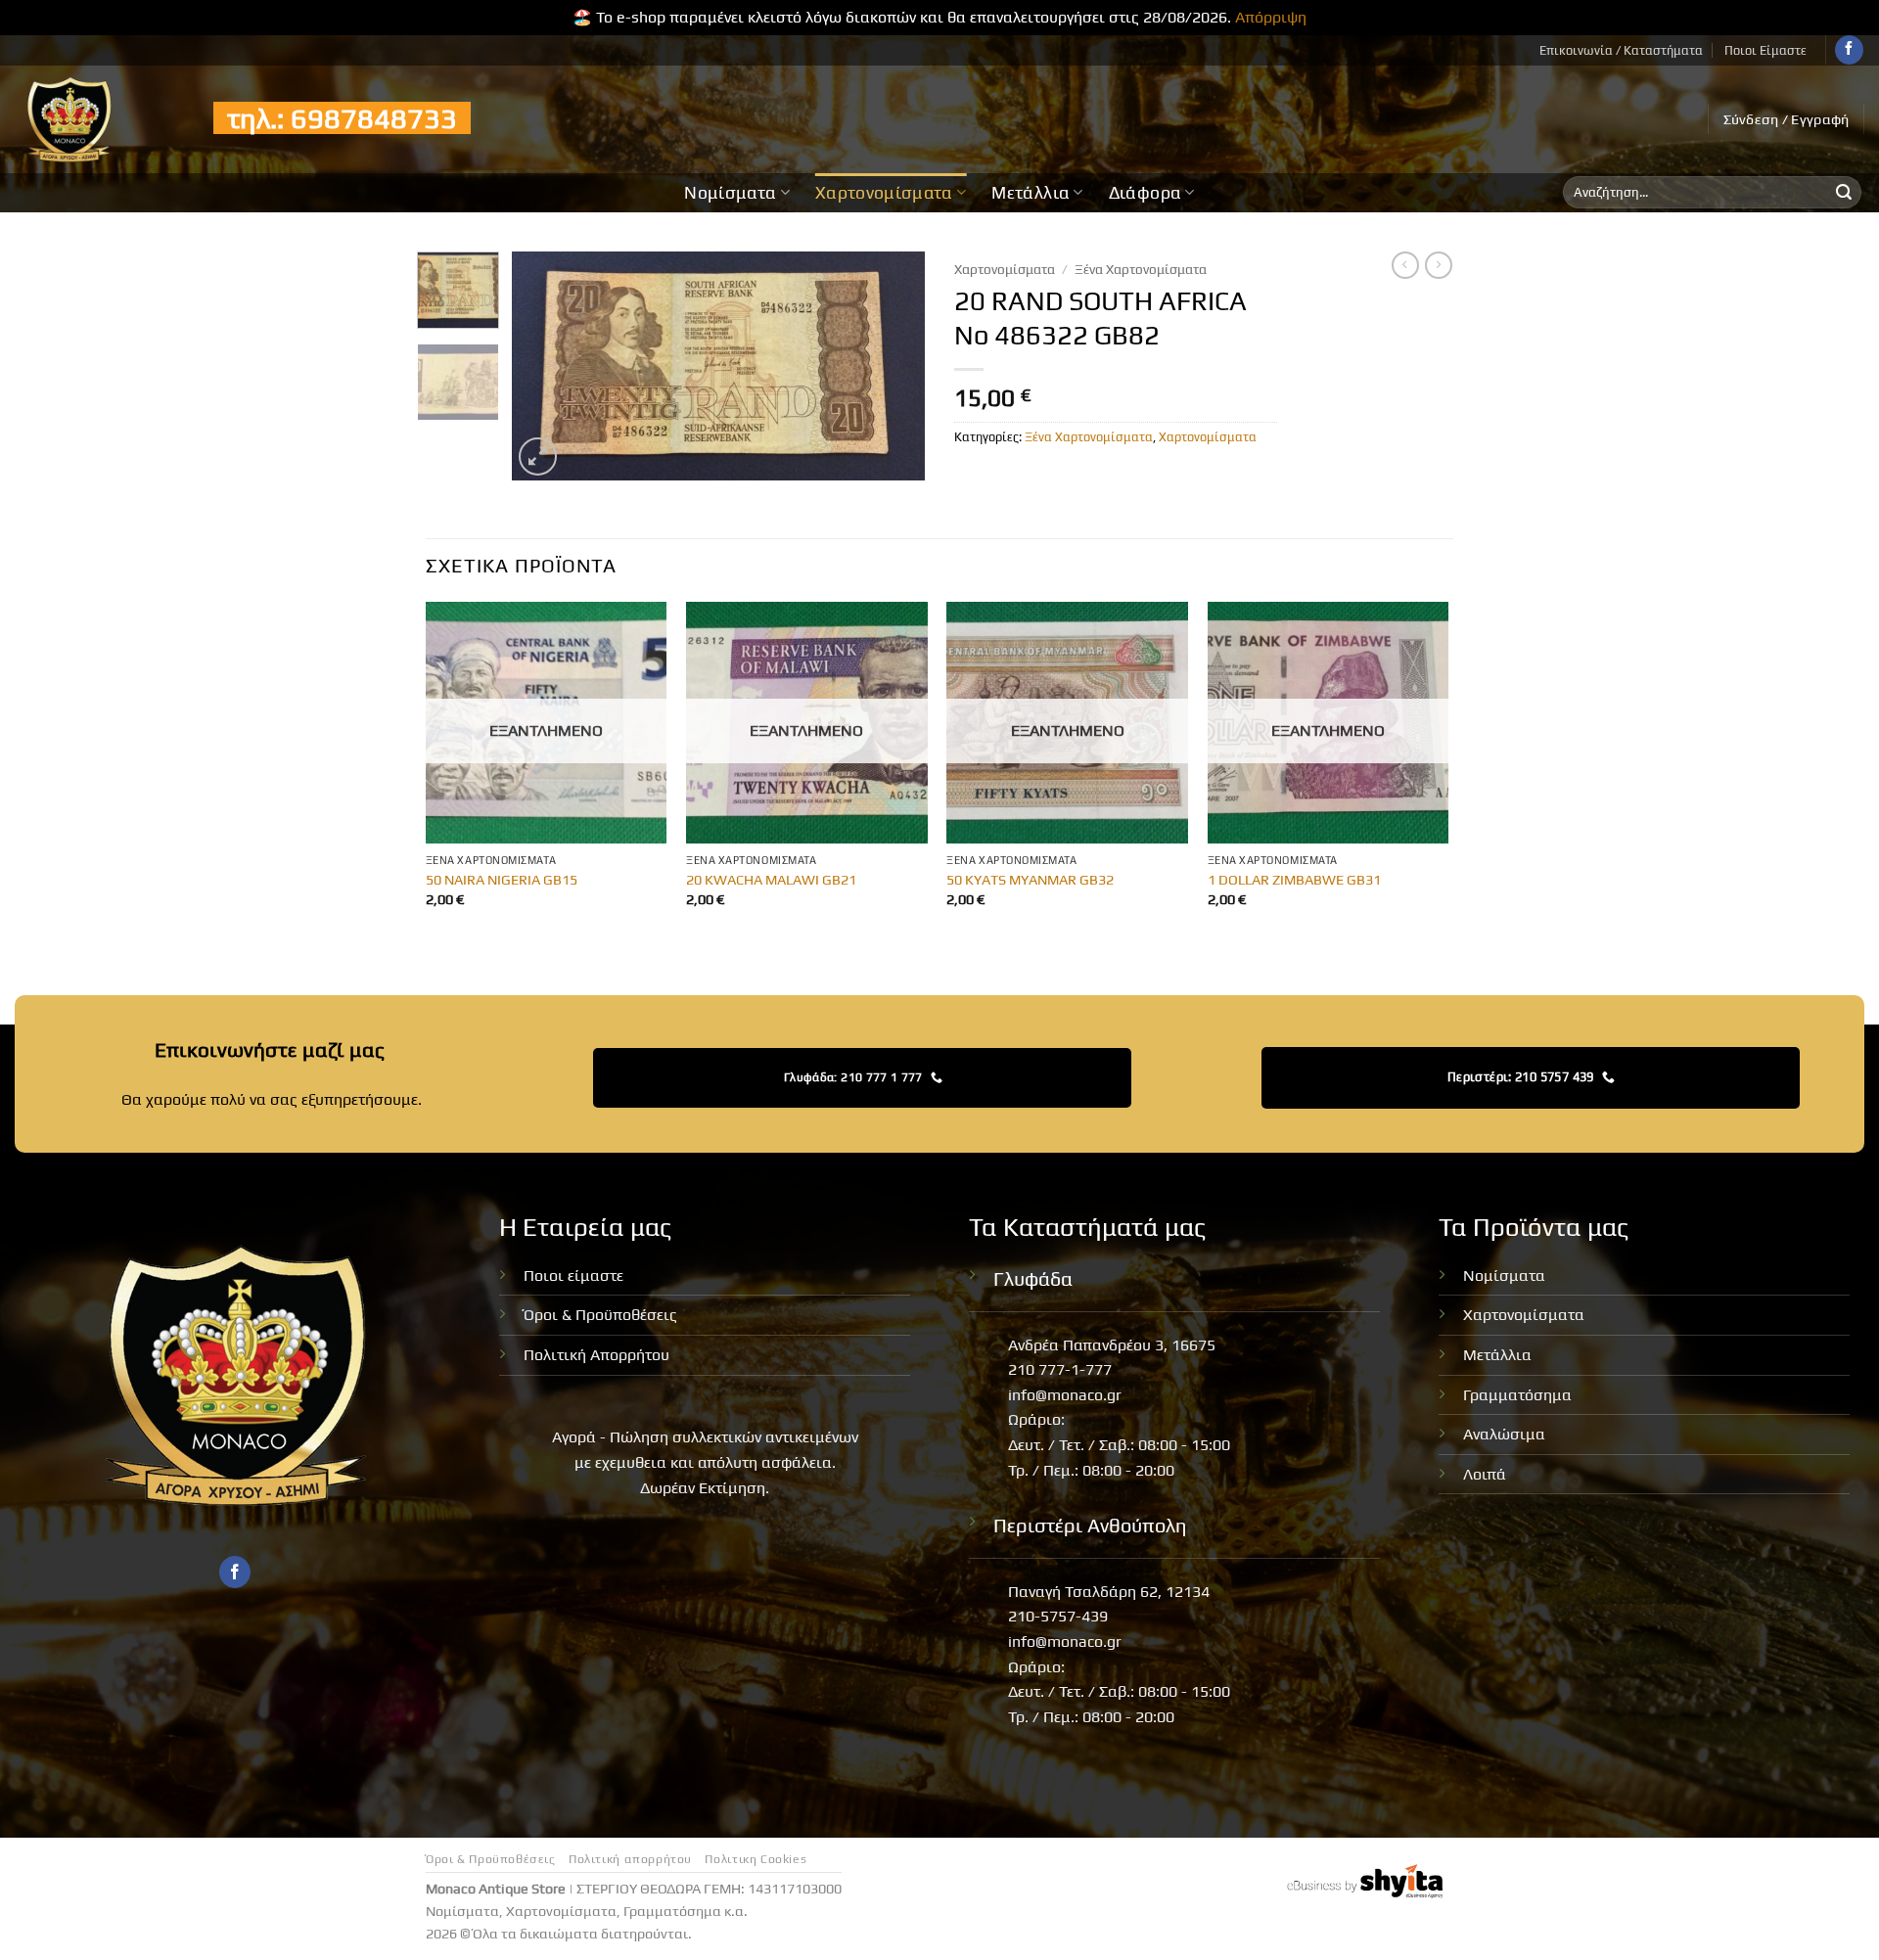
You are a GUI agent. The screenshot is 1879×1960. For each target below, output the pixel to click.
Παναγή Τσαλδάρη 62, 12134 (1109, 1592)
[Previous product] (1439, 265)
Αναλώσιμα (1504, 1434)
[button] (1787, 119)
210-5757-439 (1058, 1616)
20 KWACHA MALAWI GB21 (771, 880)
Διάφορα (1145, 193)
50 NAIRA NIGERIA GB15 (502, 880)
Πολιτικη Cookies (756, 1859)
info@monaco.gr (1065, 1395)
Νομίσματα (730, 193)
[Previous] (545, 365)
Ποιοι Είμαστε (1765, 50)
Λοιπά (1485, 1474)
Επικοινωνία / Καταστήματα (1621, 50)
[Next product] (1405, 265)
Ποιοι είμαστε (573, 1276)
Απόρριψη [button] (1271, 17)
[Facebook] (1849, 50)
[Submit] (1844, 193)
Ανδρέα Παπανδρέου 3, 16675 (1112, 1345)
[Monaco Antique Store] (99, 119)
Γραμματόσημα (1517, 1395)
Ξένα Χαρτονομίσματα (1141, 269)
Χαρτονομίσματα (884, 193)
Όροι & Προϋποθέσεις (600, 1315)
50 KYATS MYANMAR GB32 (1030, 880)
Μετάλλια (1031, 193)
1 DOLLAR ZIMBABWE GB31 (1294, 880)
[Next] (893, 365)
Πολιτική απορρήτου (630, 1859)
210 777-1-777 (1060, 1369)
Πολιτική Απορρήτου (596, 1355)
